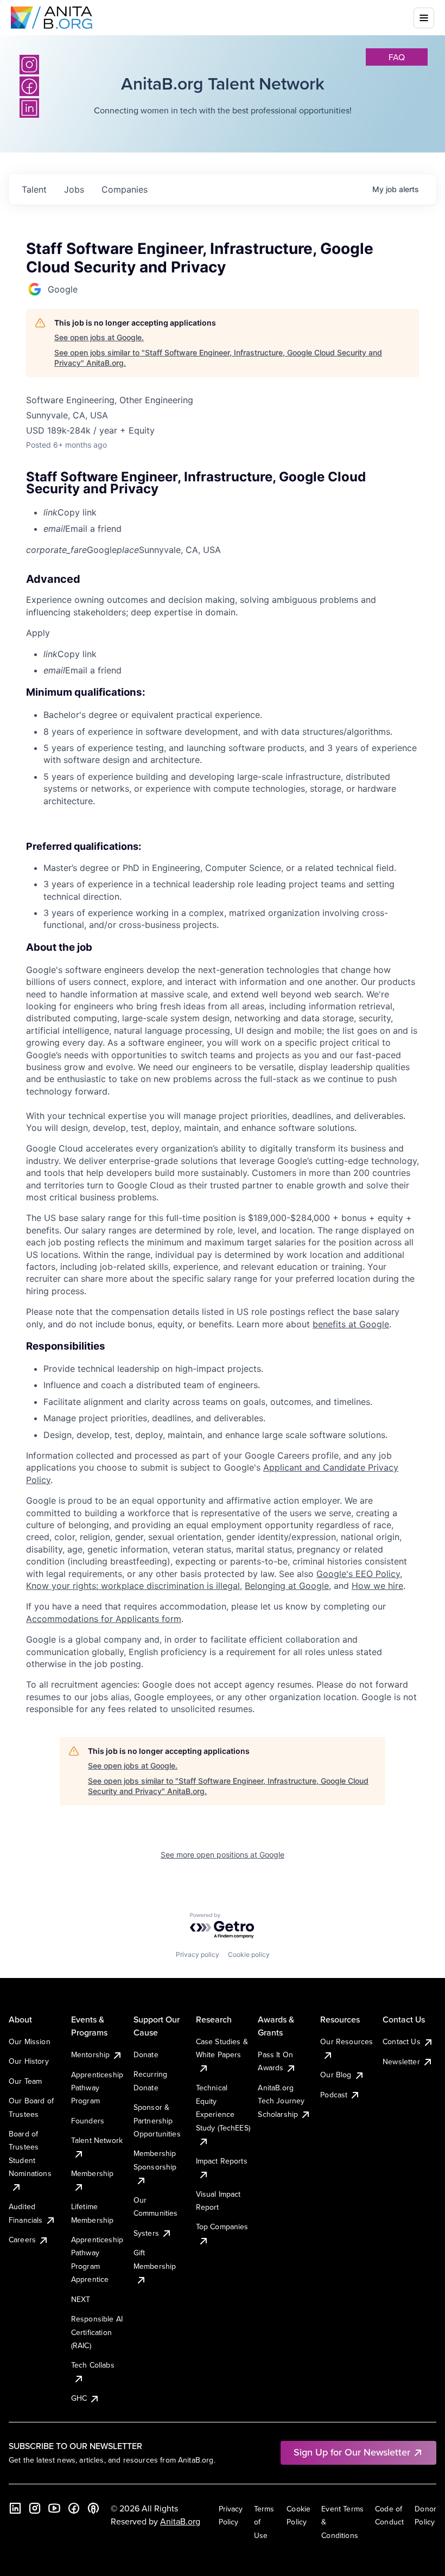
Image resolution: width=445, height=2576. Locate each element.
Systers (146, 2233)
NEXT (81, 2299)
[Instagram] (29, 65)
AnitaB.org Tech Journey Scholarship (281, 2101)
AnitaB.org (180, 2521)
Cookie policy (249, 1954)
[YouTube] (54, 2508)
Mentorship (91, 2055)
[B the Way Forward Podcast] (93, 2508)
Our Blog (336, 2075)
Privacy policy (198, 1954)
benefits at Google (351, 1324)
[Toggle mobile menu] (424, 18)
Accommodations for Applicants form (104, 1619)
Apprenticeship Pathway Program (97, 2088)
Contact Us (402, 2041)
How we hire (377, 1586)
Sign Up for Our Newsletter (352, 2452)
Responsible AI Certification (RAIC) (97, 2332)
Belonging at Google (287, 1586)
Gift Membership (155, 2259)
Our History (29, 2061)
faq (397, 57)
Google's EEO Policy (358, 1574)
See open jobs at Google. (99, 337)
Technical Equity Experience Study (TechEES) (223, 2107)
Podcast (334, 2095)
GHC (79, 2398)
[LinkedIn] (15, 2508)
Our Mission (30, 2041)
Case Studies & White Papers (222, 2048)
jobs (74, 189)
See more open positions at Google (223, 1855)
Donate (146, 2055)
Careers (22, 2240)
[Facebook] (74, 2508)
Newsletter (401, 2062)
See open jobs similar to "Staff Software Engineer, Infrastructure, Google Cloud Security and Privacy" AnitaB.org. (218, 358)
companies (125, 189)
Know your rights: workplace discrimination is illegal (133, 1586)
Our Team (25, 2081)
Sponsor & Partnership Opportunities (157, 2120)
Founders (88, 2121)
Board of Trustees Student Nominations (30, 2154)
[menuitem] (231, 512)
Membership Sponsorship (155, 2160)
